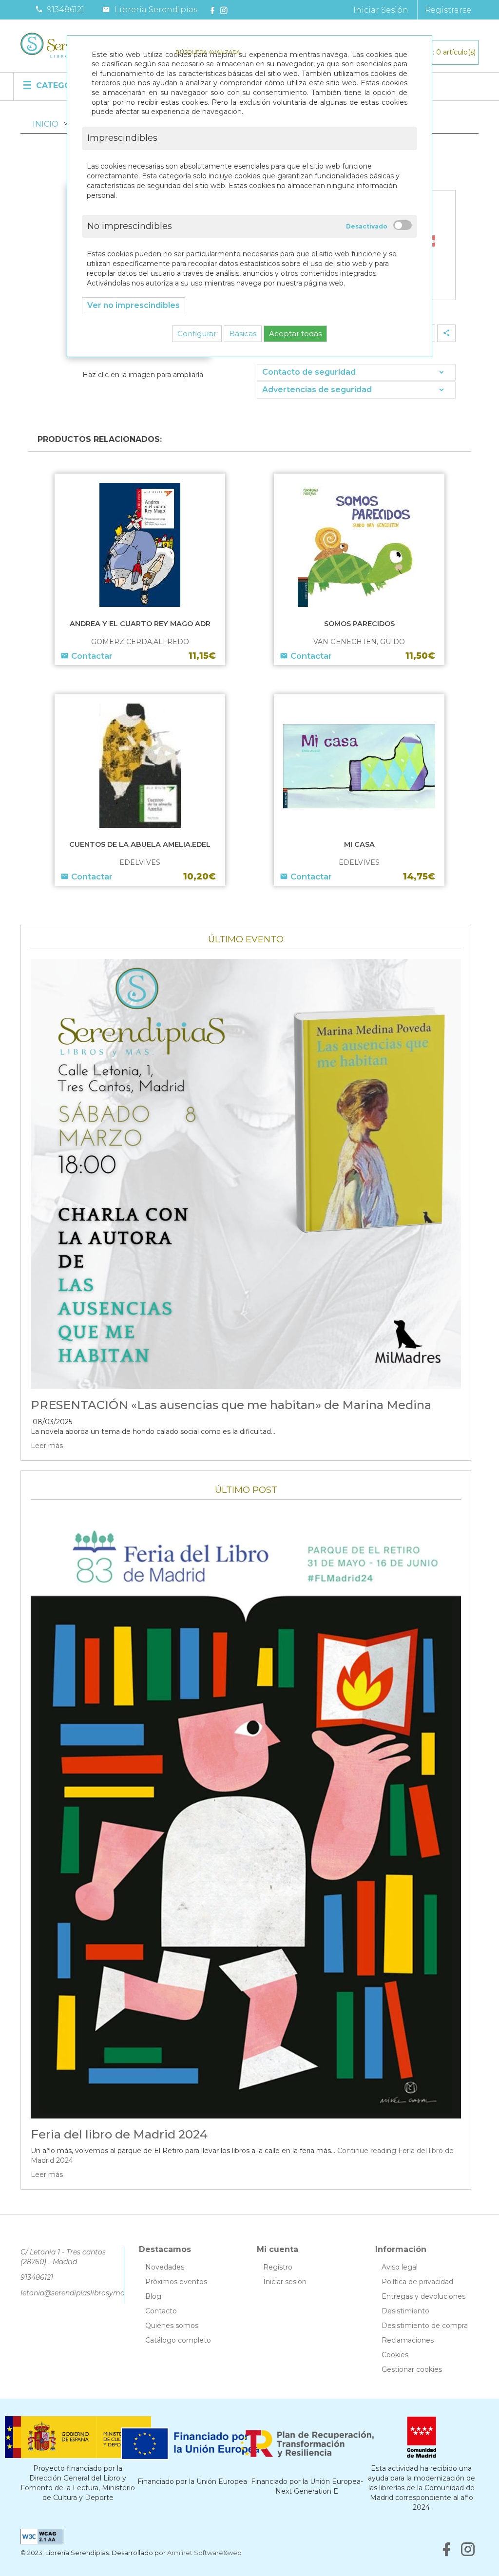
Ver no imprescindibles (134, 305)
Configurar (197, 334)
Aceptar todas (295, 334)
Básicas (243, 334)
